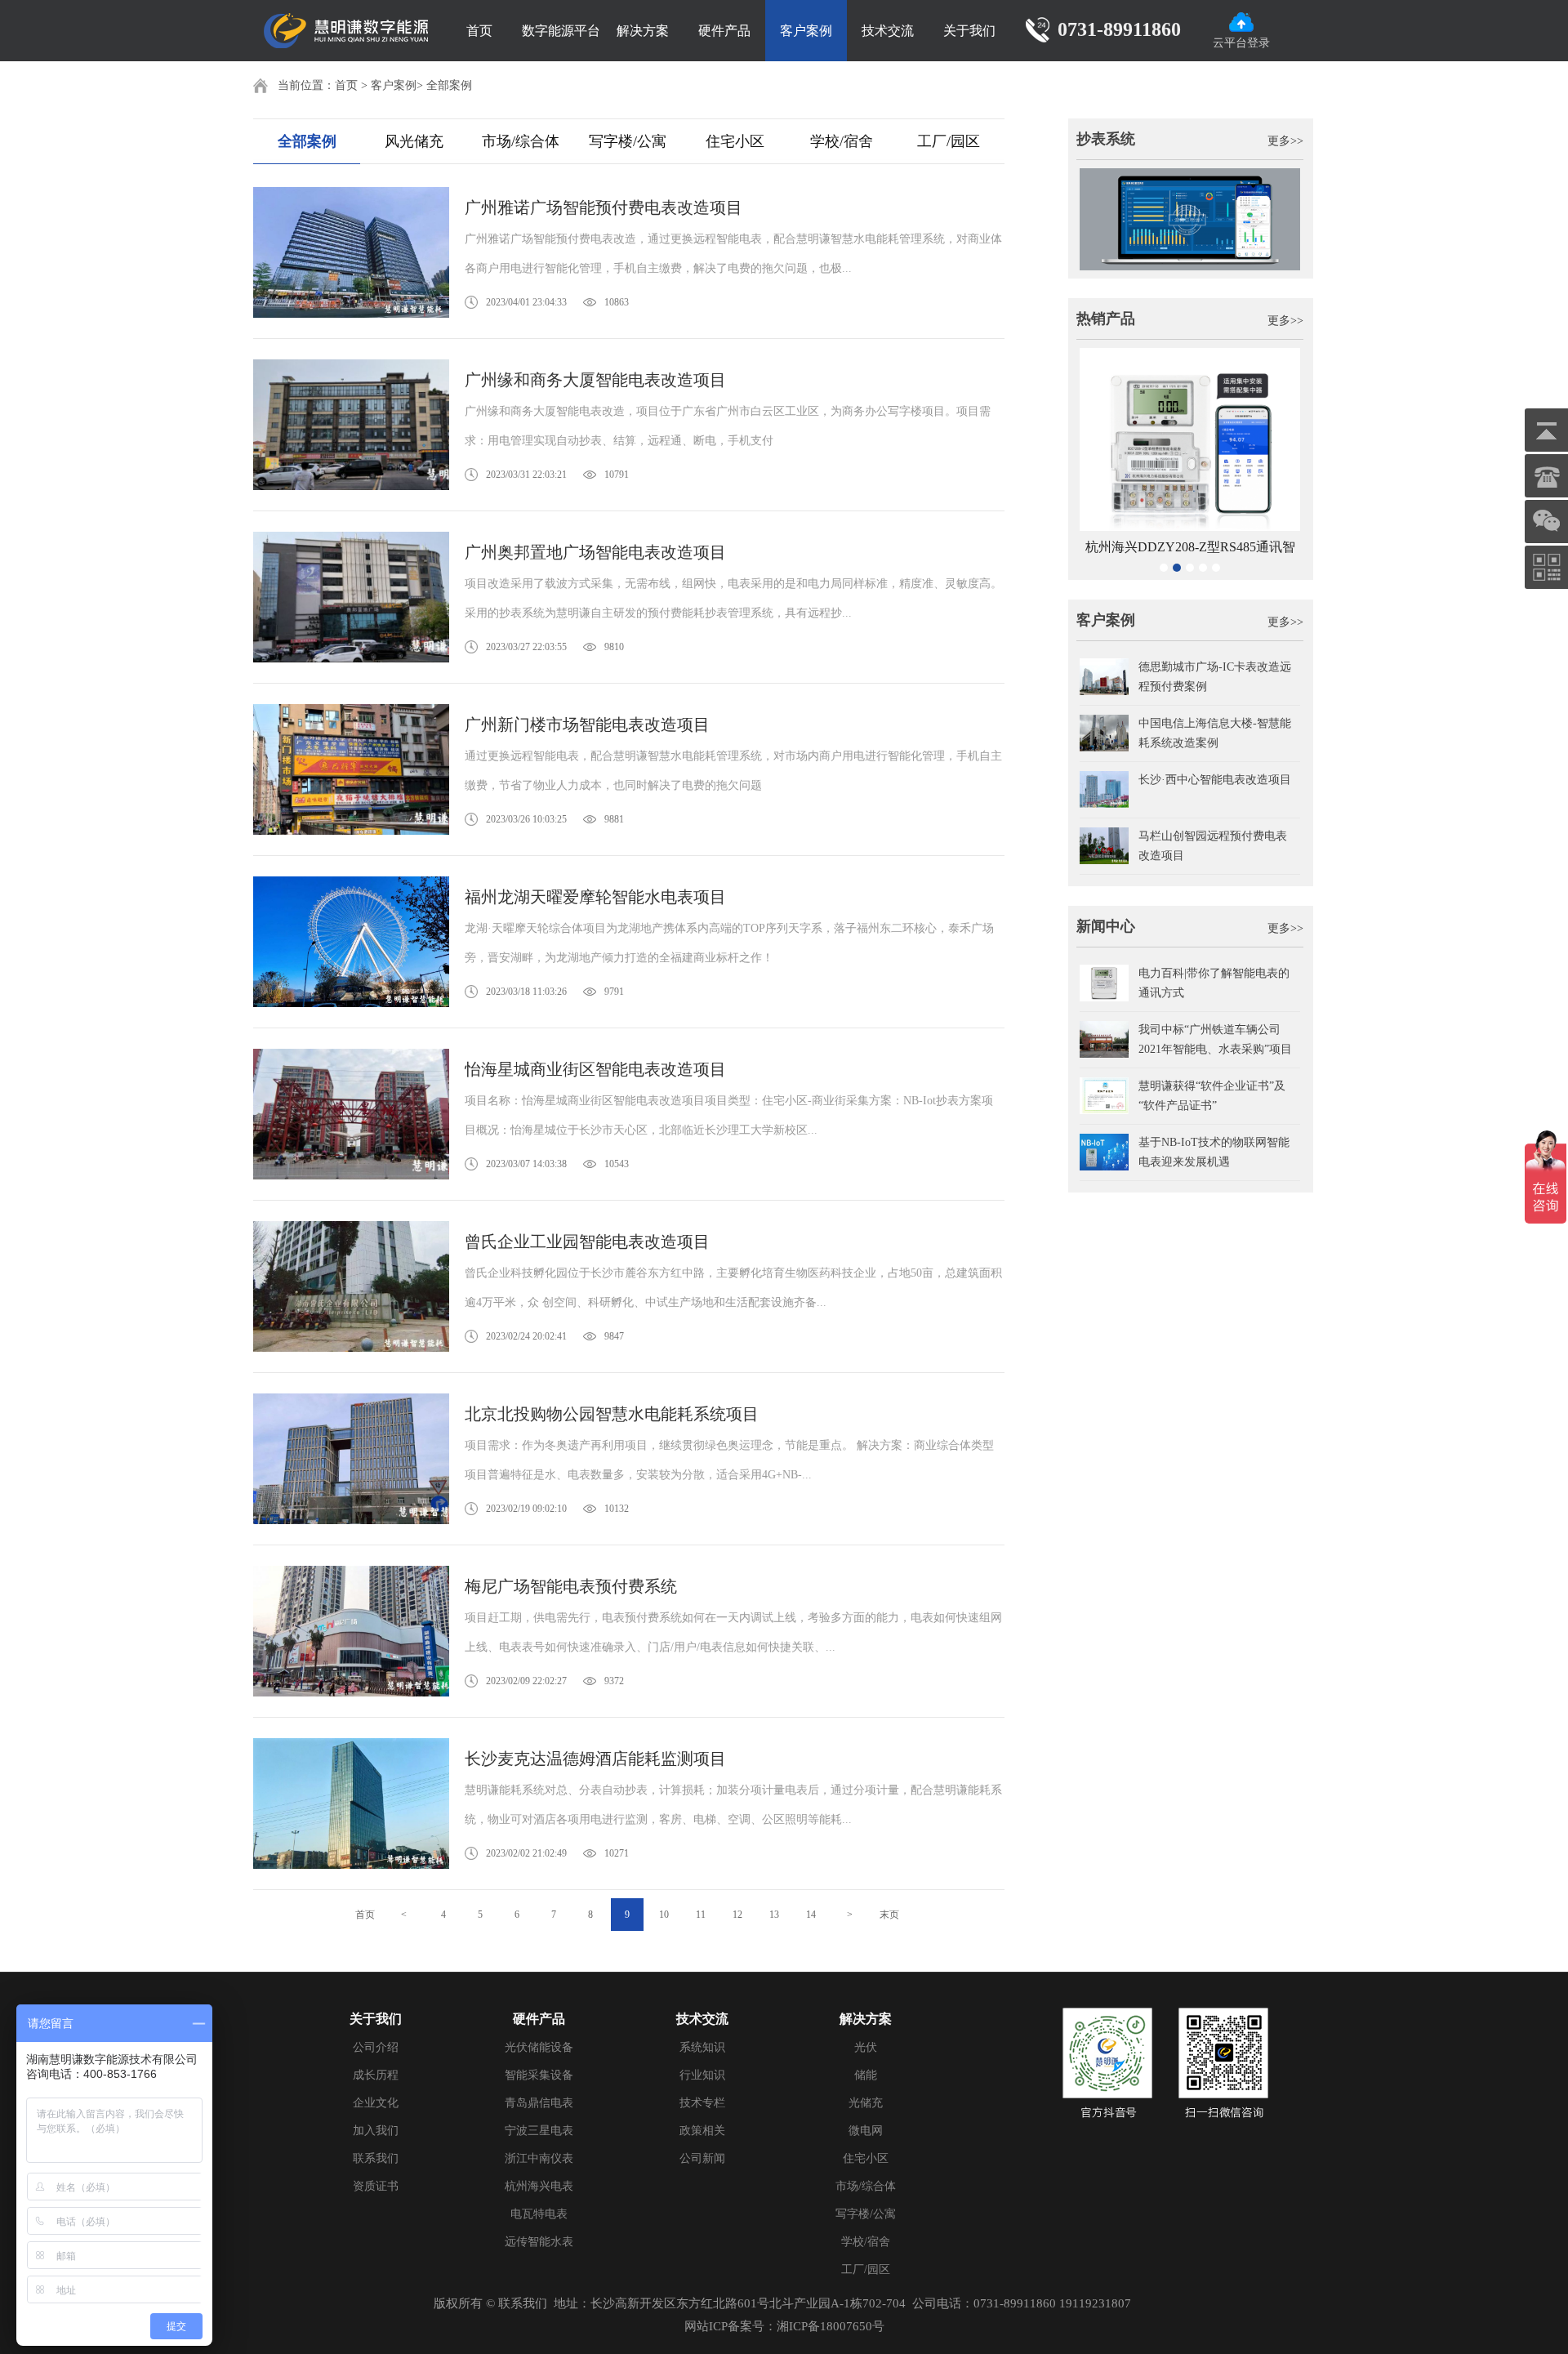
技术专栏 (702, 2103)
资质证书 (376, 2186)
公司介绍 (376, 2047)
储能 (866, 2075)
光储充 (866, 2103)
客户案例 (806, 31)
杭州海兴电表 (539, 2186)
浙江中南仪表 (539, 2158)
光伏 (866, 2047)
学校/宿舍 (842, 141)
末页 (889, 1915)
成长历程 (376, 2075)
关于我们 (969, 31)
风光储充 (414, 141)
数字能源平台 (561, 31)
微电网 (866, 2131)
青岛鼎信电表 (539, 2103)
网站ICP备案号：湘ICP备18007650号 (784, 2326)
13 (774, 1915)
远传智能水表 (539, 2242)
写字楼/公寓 (628, 141)
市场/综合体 (521, 141)
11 (701, 1915)
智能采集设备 (539, 2075)
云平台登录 (1241, 43)
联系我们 (376, 2158)
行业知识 (702, 2075)
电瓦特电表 (539, 2214)
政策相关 (702, 2131)
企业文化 (376, 2103)
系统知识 (702, 2047)
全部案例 (449, 85)
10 (664, 1915)
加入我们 (376, 2131)
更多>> (1285, 141)
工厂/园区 (949, 141)
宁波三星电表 (539, 2131)
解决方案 (643, 31)
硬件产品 (724, 31)
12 (737, 1915)
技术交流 (888, 31)
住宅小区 (735, 141)
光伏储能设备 (539, 2047)
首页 (479, 31)
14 (811, 1915)
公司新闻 (702, 2158)
